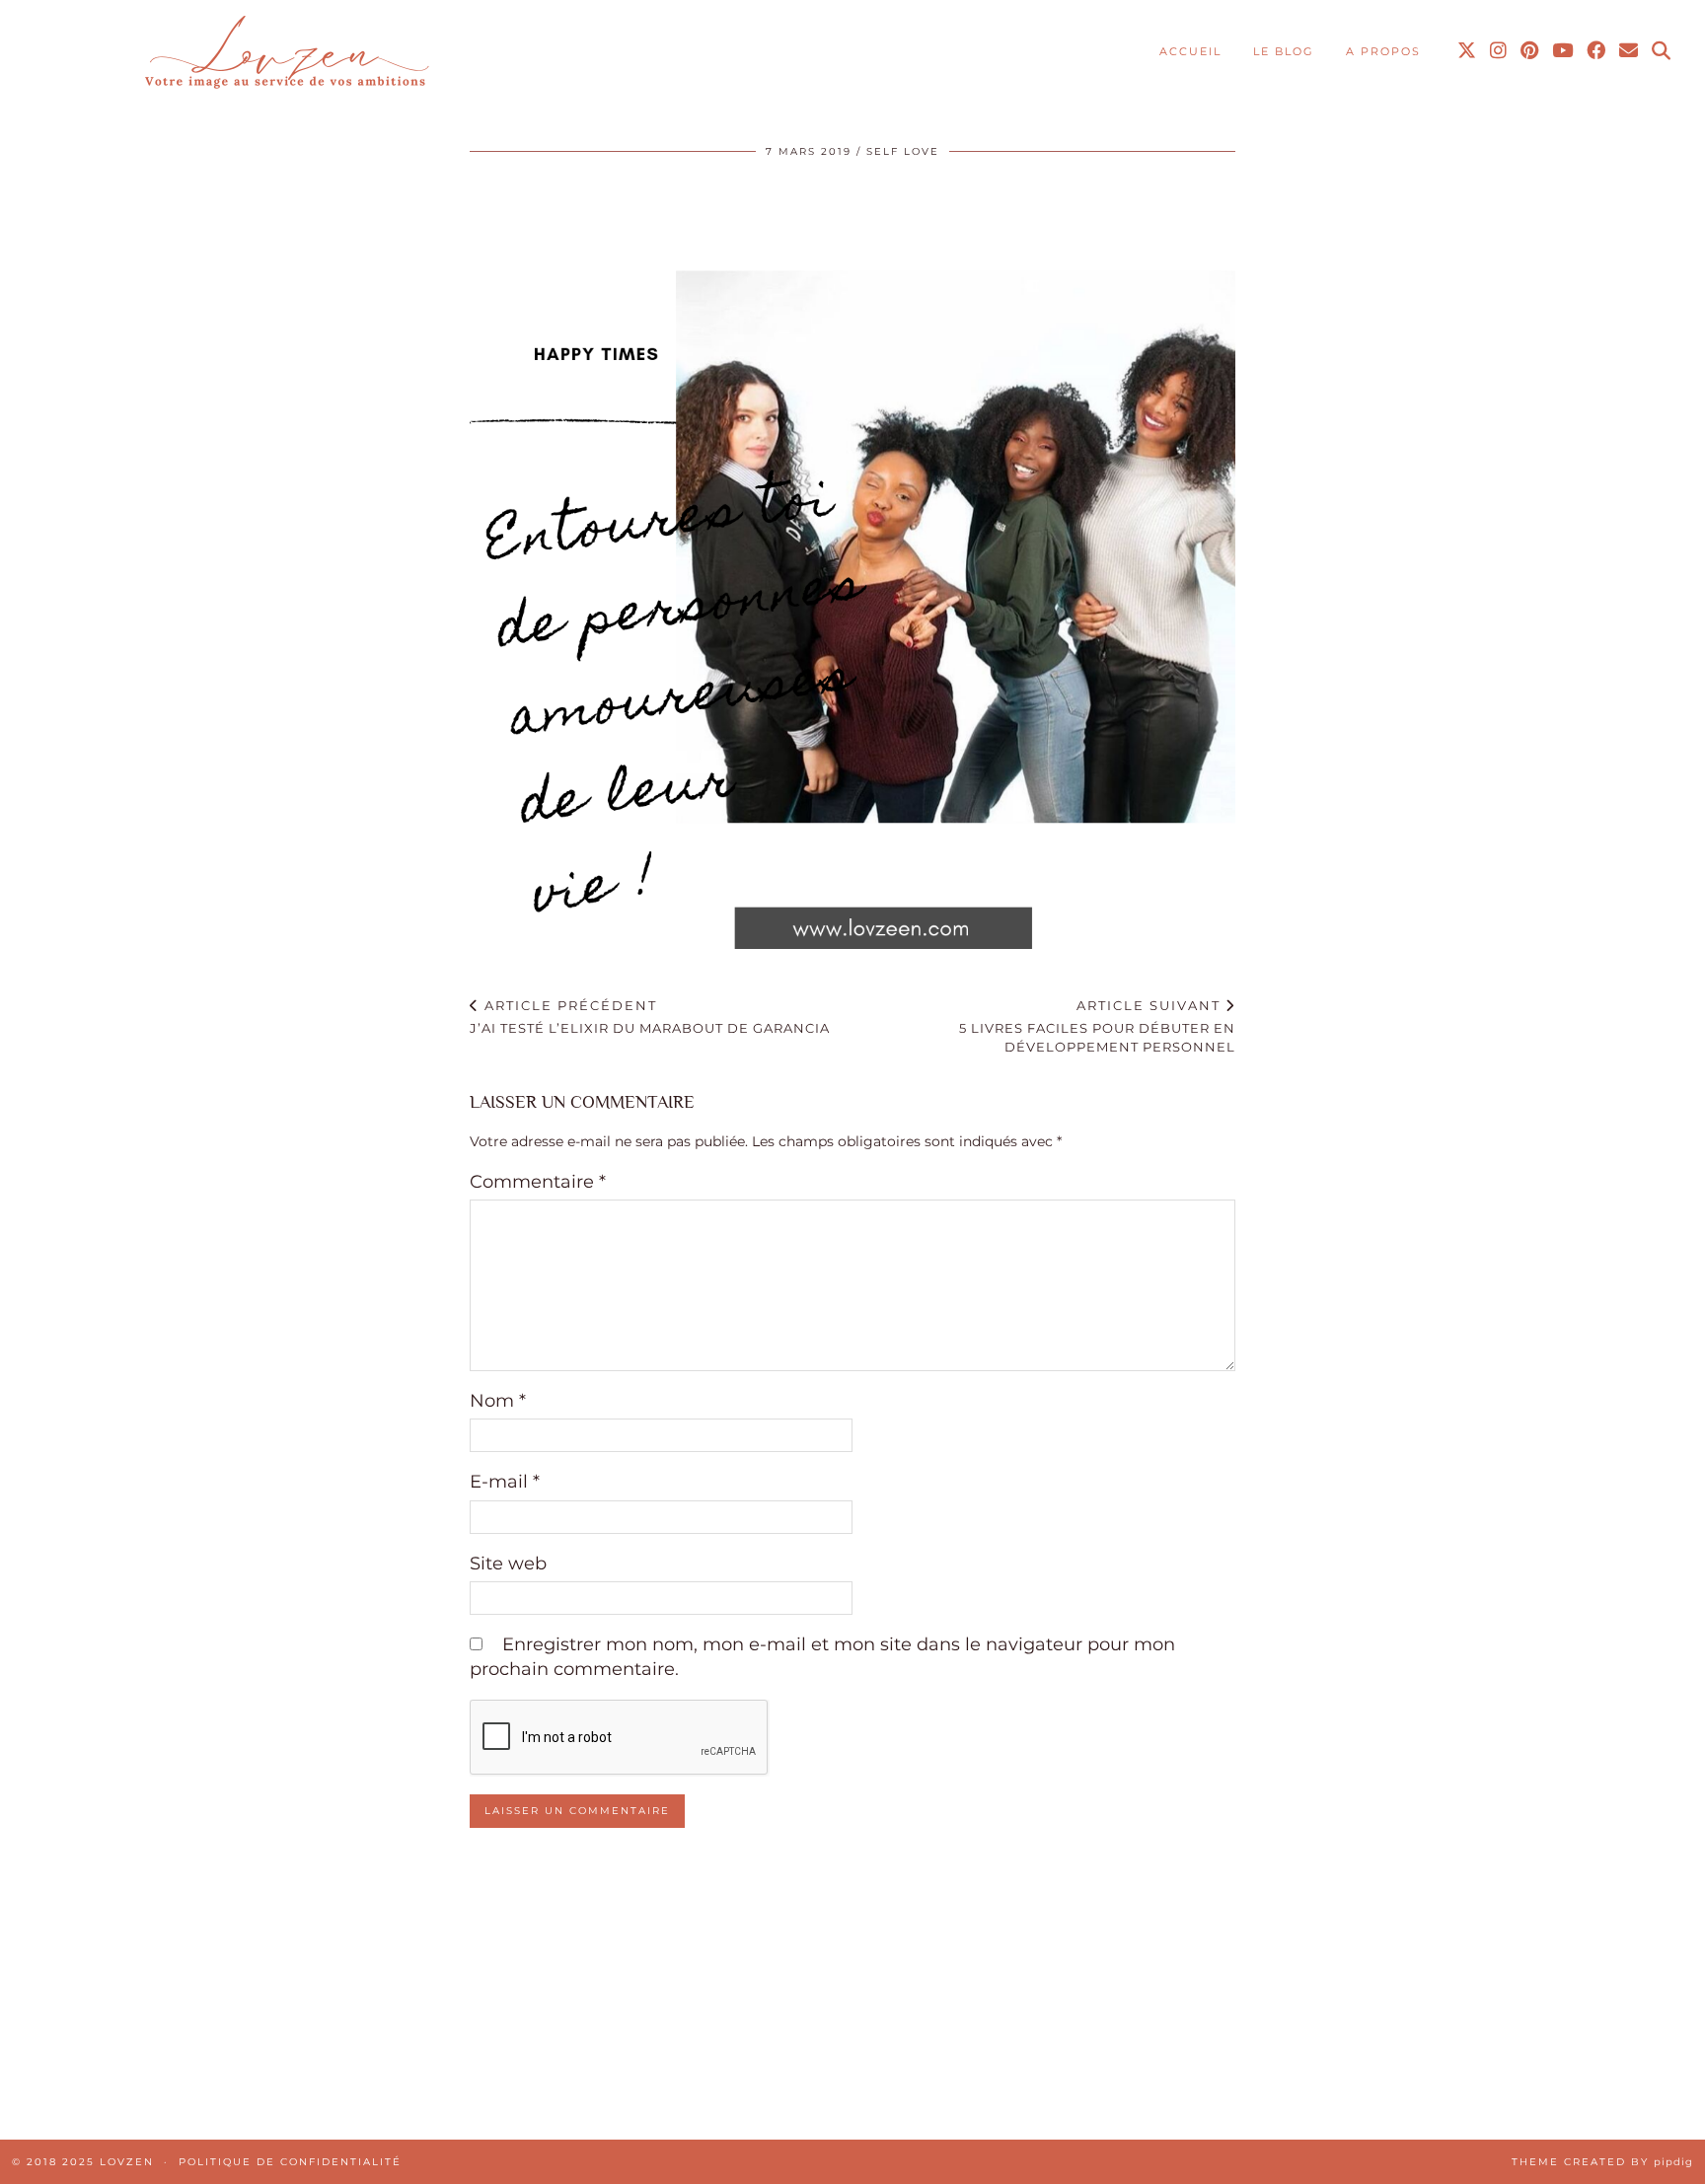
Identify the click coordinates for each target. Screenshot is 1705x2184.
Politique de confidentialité (290, 2162)
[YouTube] (1563, 51)
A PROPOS (1383, 51)
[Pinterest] (1530, 51)
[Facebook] (1597, 51)
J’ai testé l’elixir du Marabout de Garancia (650, 1017)
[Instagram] (1499, 51)
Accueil (1190, 51)
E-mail (505, 1482)
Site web (508, 1564)
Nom (498, 1401)
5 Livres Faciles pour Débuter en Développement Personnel (1097, 1026)
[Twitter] (1468, 51)
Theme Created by (1602, 2162)
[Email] (1630, 51)
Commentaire (538, 1182)
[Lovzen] (284, 55)
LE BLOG (1284, 51)
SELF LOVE (903, 151)
